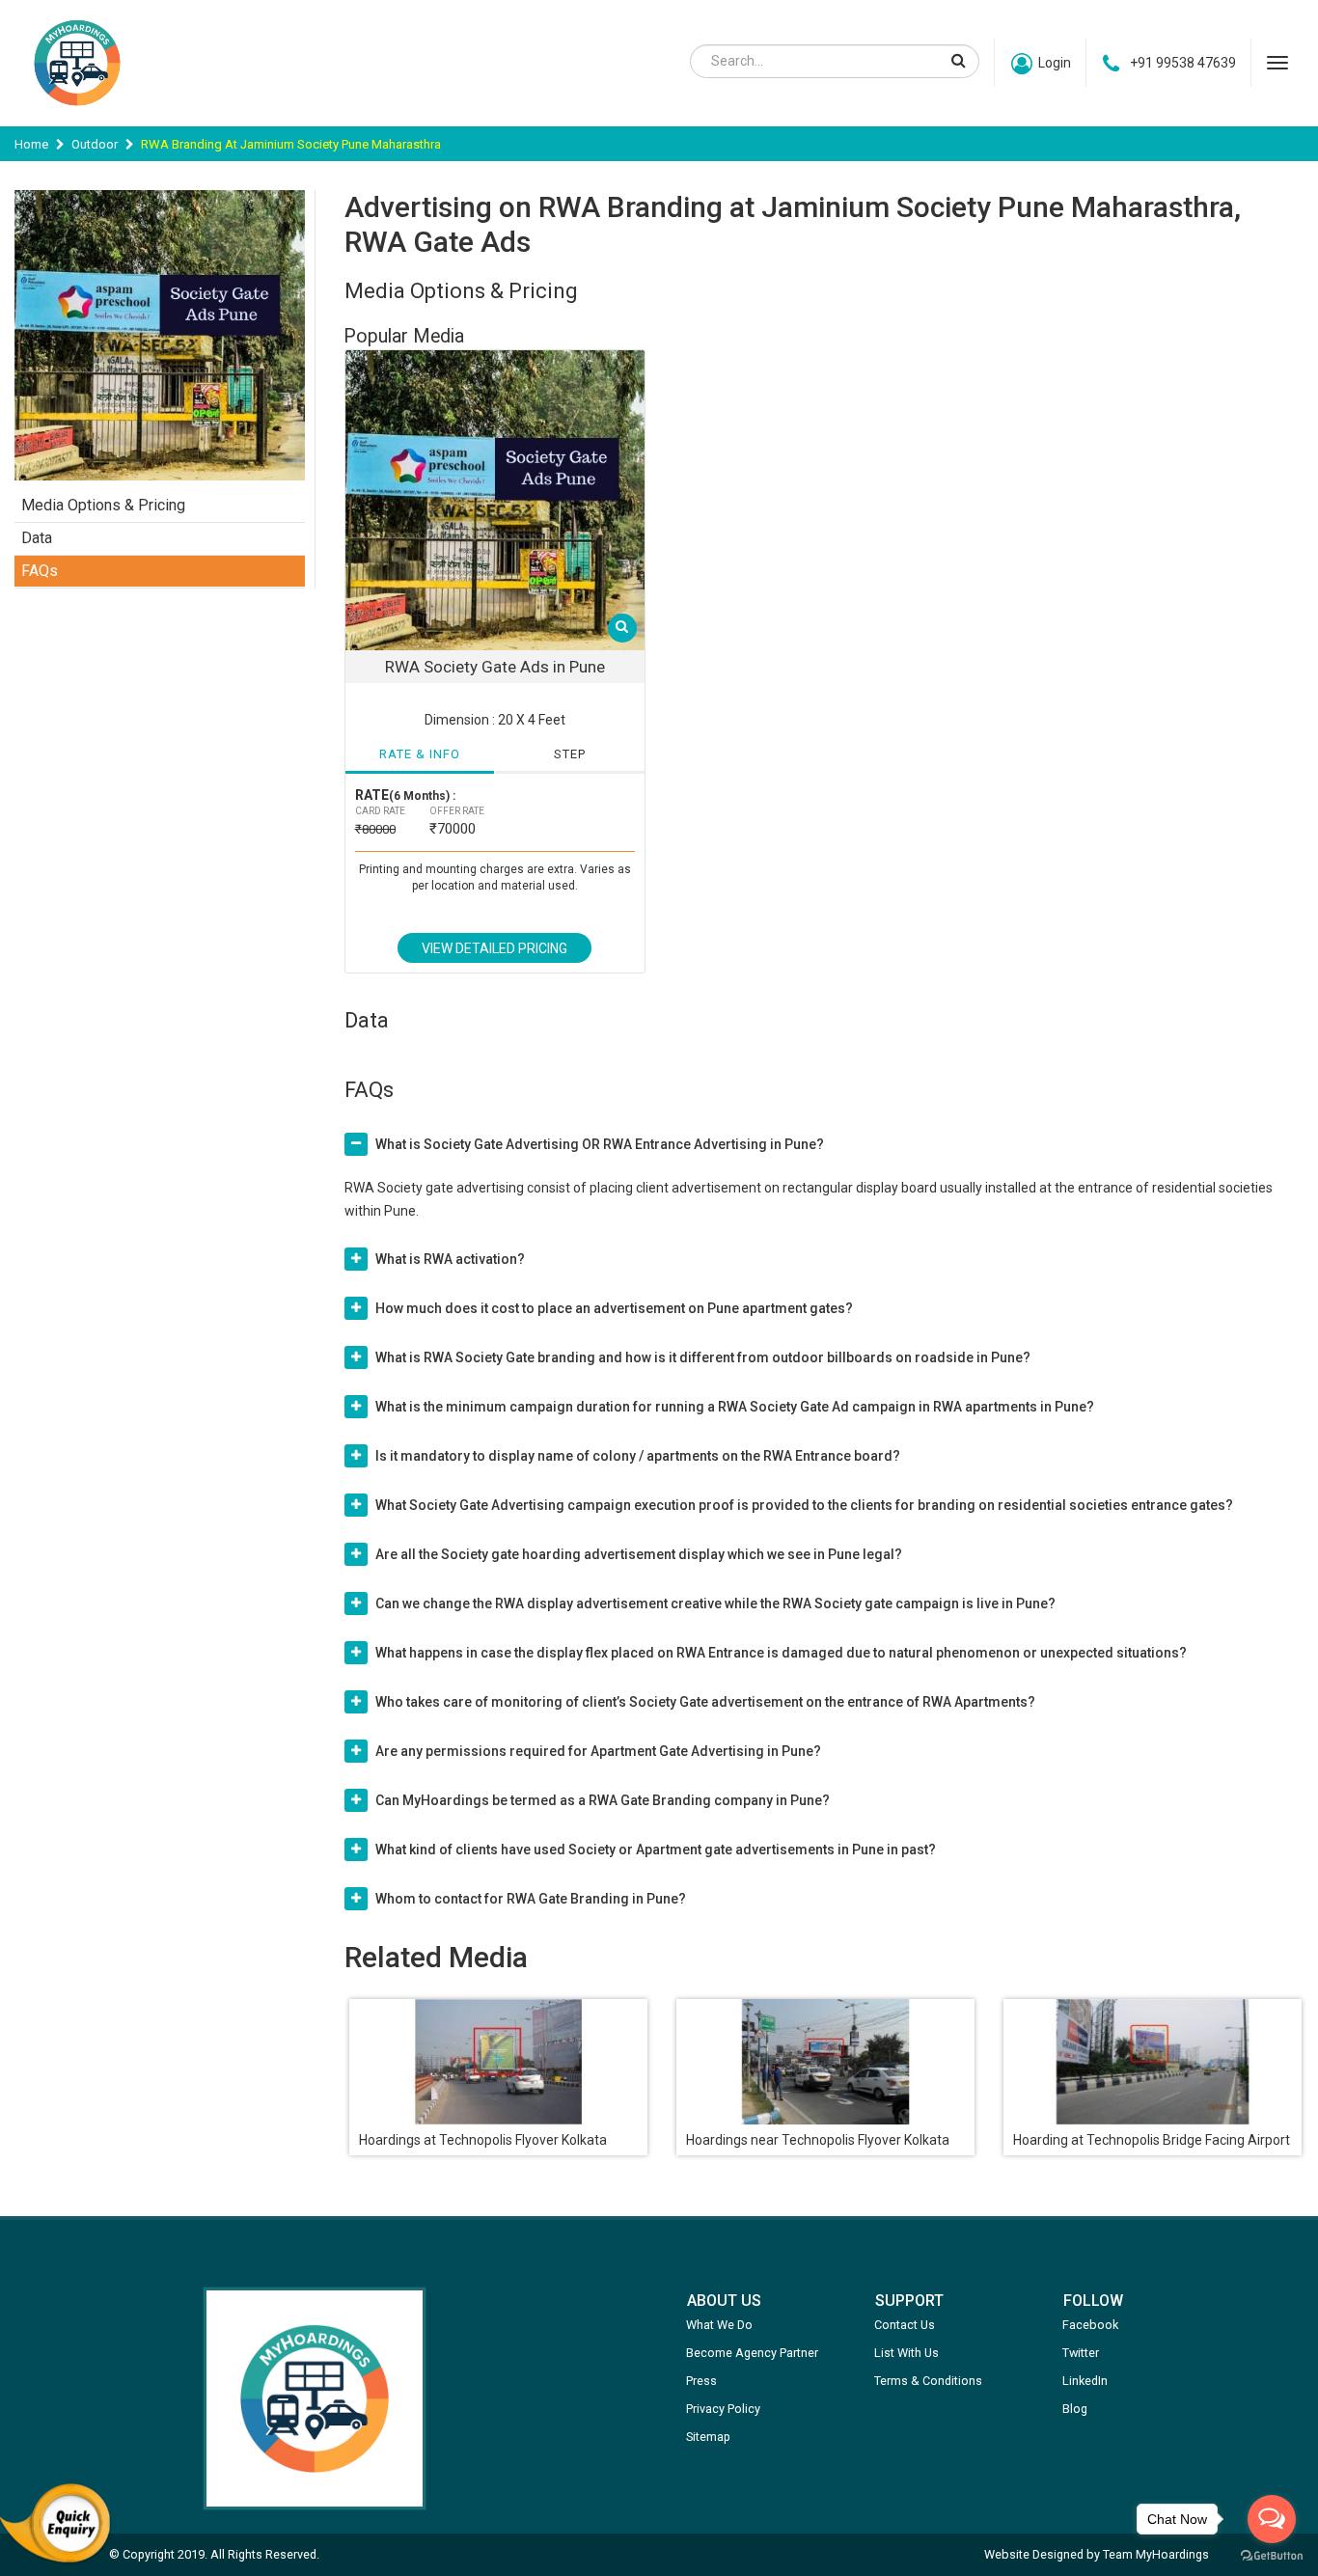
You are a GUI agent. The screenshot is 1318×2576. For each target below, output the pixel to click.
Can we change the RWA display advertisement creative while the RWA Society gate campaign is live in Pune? (715, 1603)
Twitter (1081, 2353)
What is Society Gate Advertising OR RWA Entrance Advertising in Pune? (600, 1144)
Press (701, 2381)
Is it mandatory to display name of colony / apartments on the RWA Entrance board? (638, 1456)
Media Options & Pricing (103, 505)
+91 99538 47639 (1183, 63)
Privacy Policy (723, 2409)
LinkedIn (1085, 2381)
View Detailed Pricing (494, 948)
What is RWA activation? (450, 1259)
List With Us (906, 2353)
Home (31, 144)
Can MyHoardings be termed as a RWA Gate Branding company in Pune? (603, 1800)
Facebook (1090, 2325)
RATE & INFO (420, 754)
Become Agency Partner (752, 2353)
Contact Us (905, 2325)
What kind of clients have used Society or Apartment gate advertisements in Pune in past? (656, 1850)
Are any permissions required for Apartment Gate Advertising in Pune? (598, 1751)
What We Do (719, 2325)
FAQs (40, 571)
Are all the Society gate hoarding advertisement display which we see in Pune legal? (639, 1554)
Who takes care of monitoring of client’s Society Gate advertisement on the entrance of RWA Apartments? (705, 1702)
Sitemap (708, 2437)
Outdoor (95, 144)
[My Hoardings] (77, 115)
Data (37, 538)
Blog (1075, 2409)
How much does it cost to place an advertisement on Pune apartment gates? (614, 1308)
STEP (570, 754)
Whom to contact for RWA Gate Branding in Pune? (531, 1899)
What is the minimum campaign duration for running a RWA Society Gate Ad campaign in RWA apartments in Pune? (735, 1407)
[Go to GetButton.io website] (1272, 2556)
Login (1055, 63)
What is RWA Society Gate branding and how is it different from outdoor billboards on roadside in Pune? (703, 1357)
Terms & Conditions (928, 2381)
